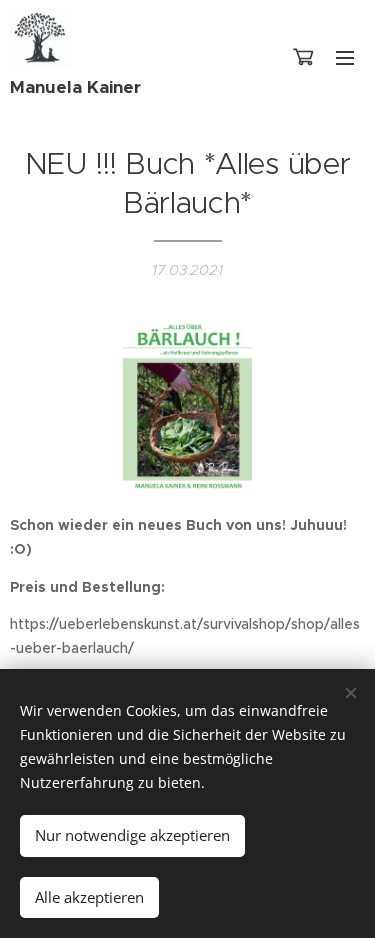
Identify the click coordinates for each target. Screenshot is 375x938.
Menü (345, 57)
